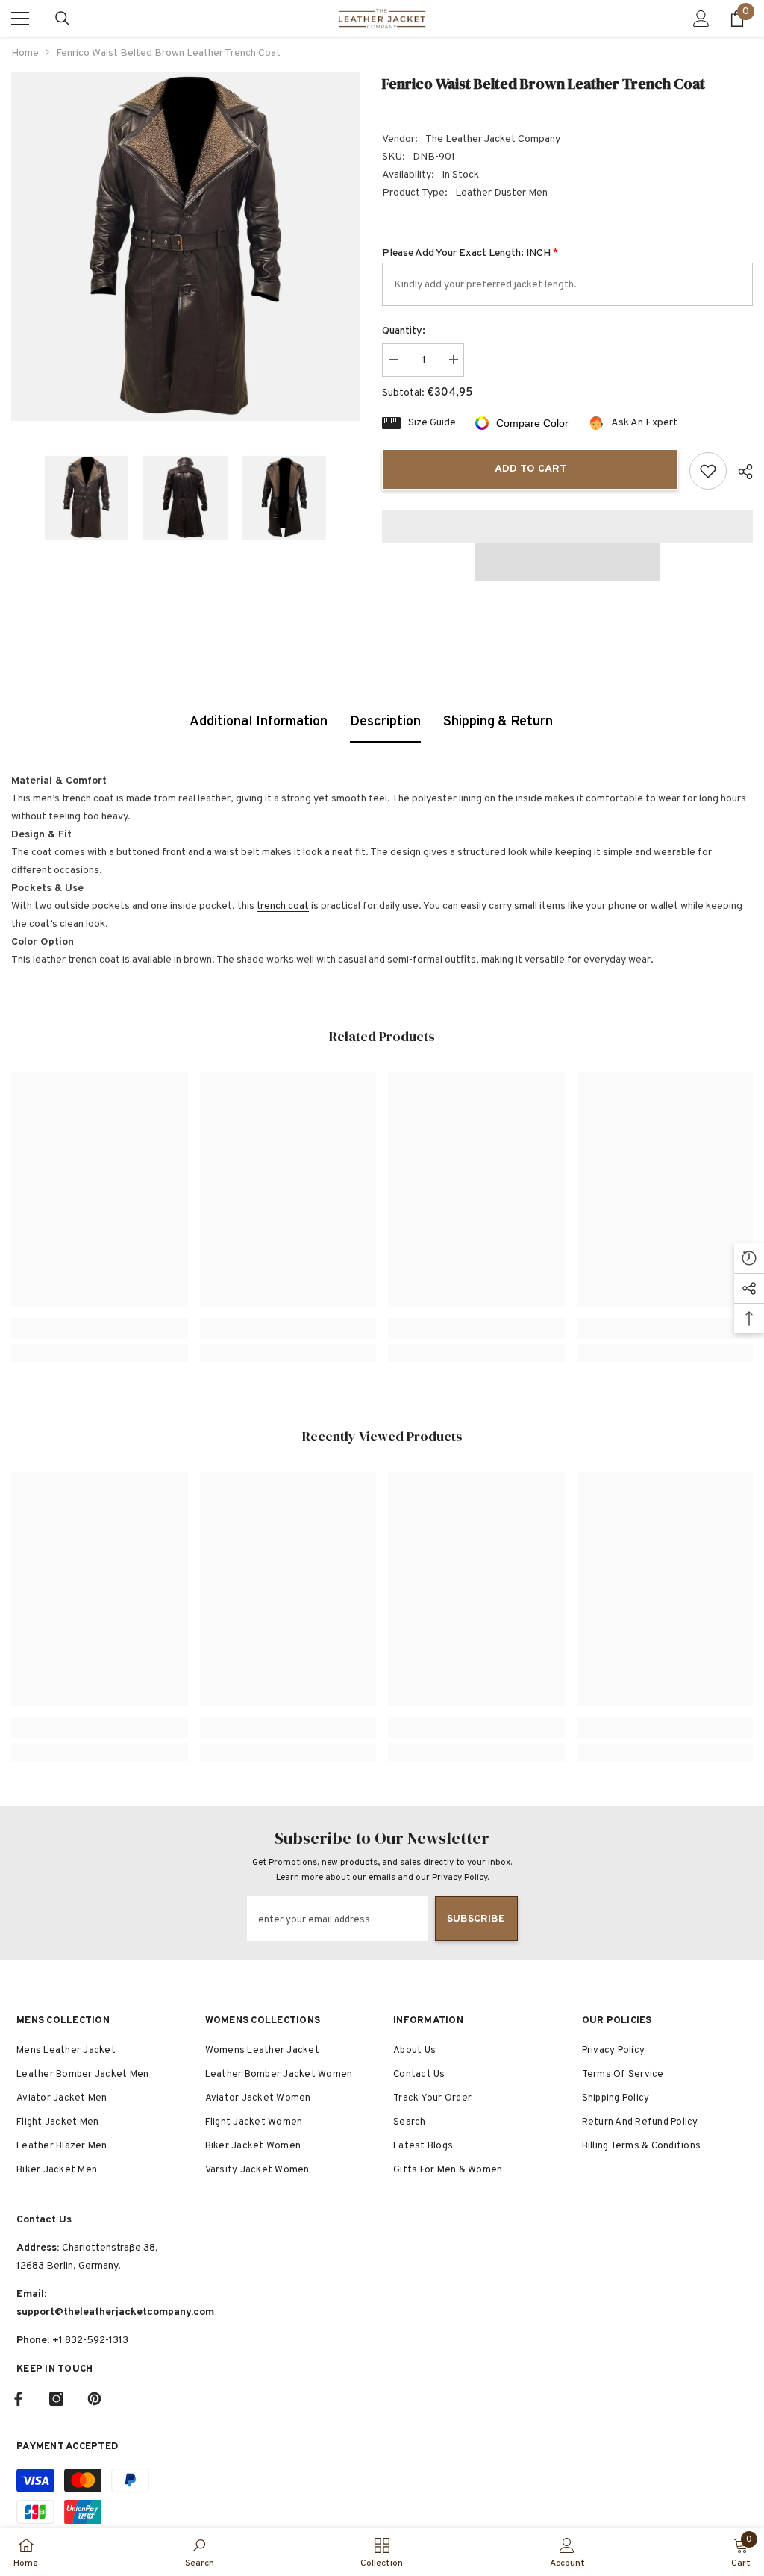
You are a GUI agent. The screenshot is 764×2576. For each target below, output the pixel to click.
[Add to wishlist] (708, 471)
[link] (100, 1328)
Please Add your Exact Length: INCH (470, 253)
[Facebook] (18, 2399)
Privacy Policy (460, 1878)
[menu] (20, 19)
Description (385, 722)
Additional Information (259, 722)
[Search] (63, 19)
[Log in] (701, 19)
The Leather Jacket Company (493, 139)
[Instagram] (56, 2399)
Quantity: (404, 331)
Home (25, 53)
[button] (567, 562)
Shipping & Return (498, 722)
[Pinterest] (94, 2399)
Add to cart (530, 469)
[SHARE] (740, 472)
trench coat (283, 906)
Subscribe (476, 1919)
